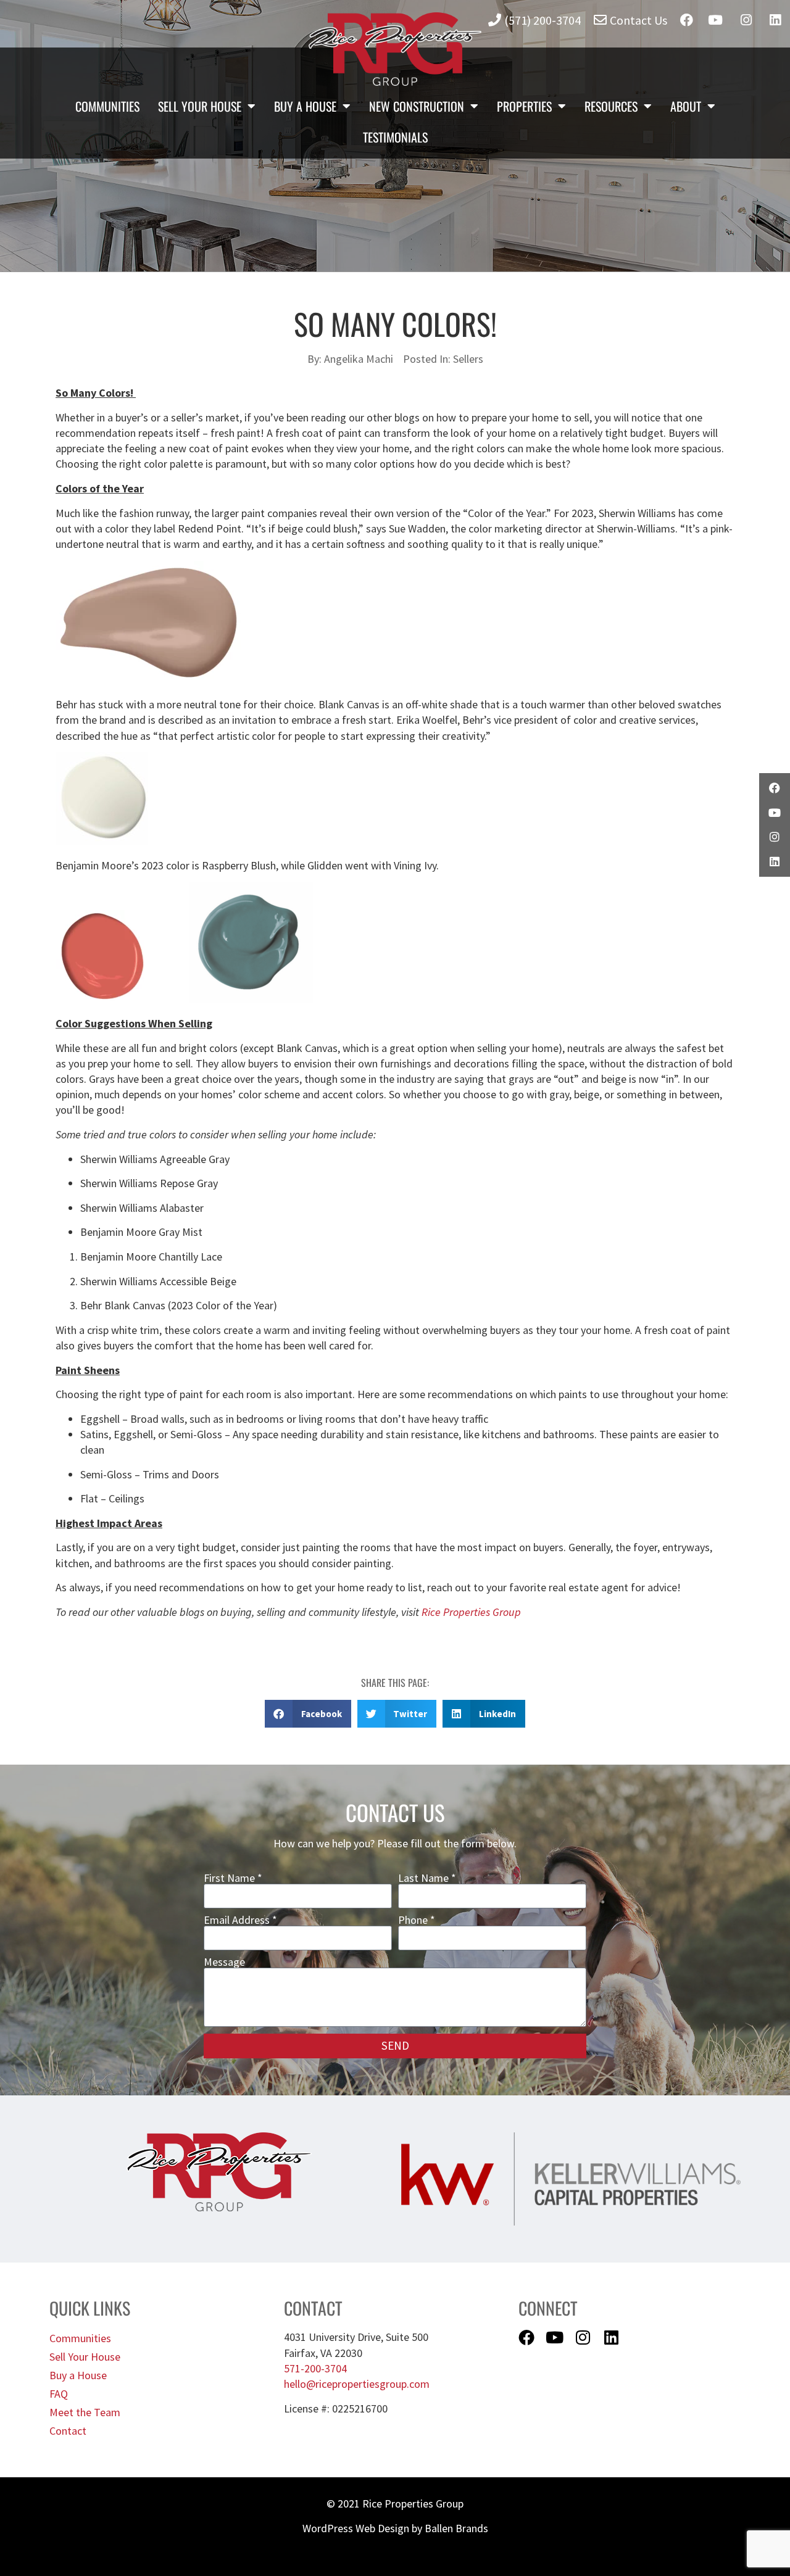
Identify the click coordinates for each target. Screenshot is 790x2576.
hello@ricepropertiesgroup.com (357, 2384)
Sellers (468, 359)
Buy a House (305, 106)
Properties (524, 106)
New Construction (417, 106)
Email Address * (240, 1920)
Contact (68, 2431)
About (686, 106)
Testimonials (395, 137)
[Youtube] (555, 2337)
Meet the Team (85, 2412)
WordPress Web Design (356, 2528)
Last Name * (427, 1878)
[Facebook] (526, 2337)
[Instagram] (583, 2337)
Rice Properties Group (471, 1612)
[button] (308, 1714)
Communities (107, 106)
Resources (611, 106)
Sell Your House (200, 106)
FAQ (59, 2394)
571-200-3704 (315, 2368)
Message (224, 1962)
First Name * (233, 1878)
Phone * (417, 1920)
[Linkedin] (612, 2337)
